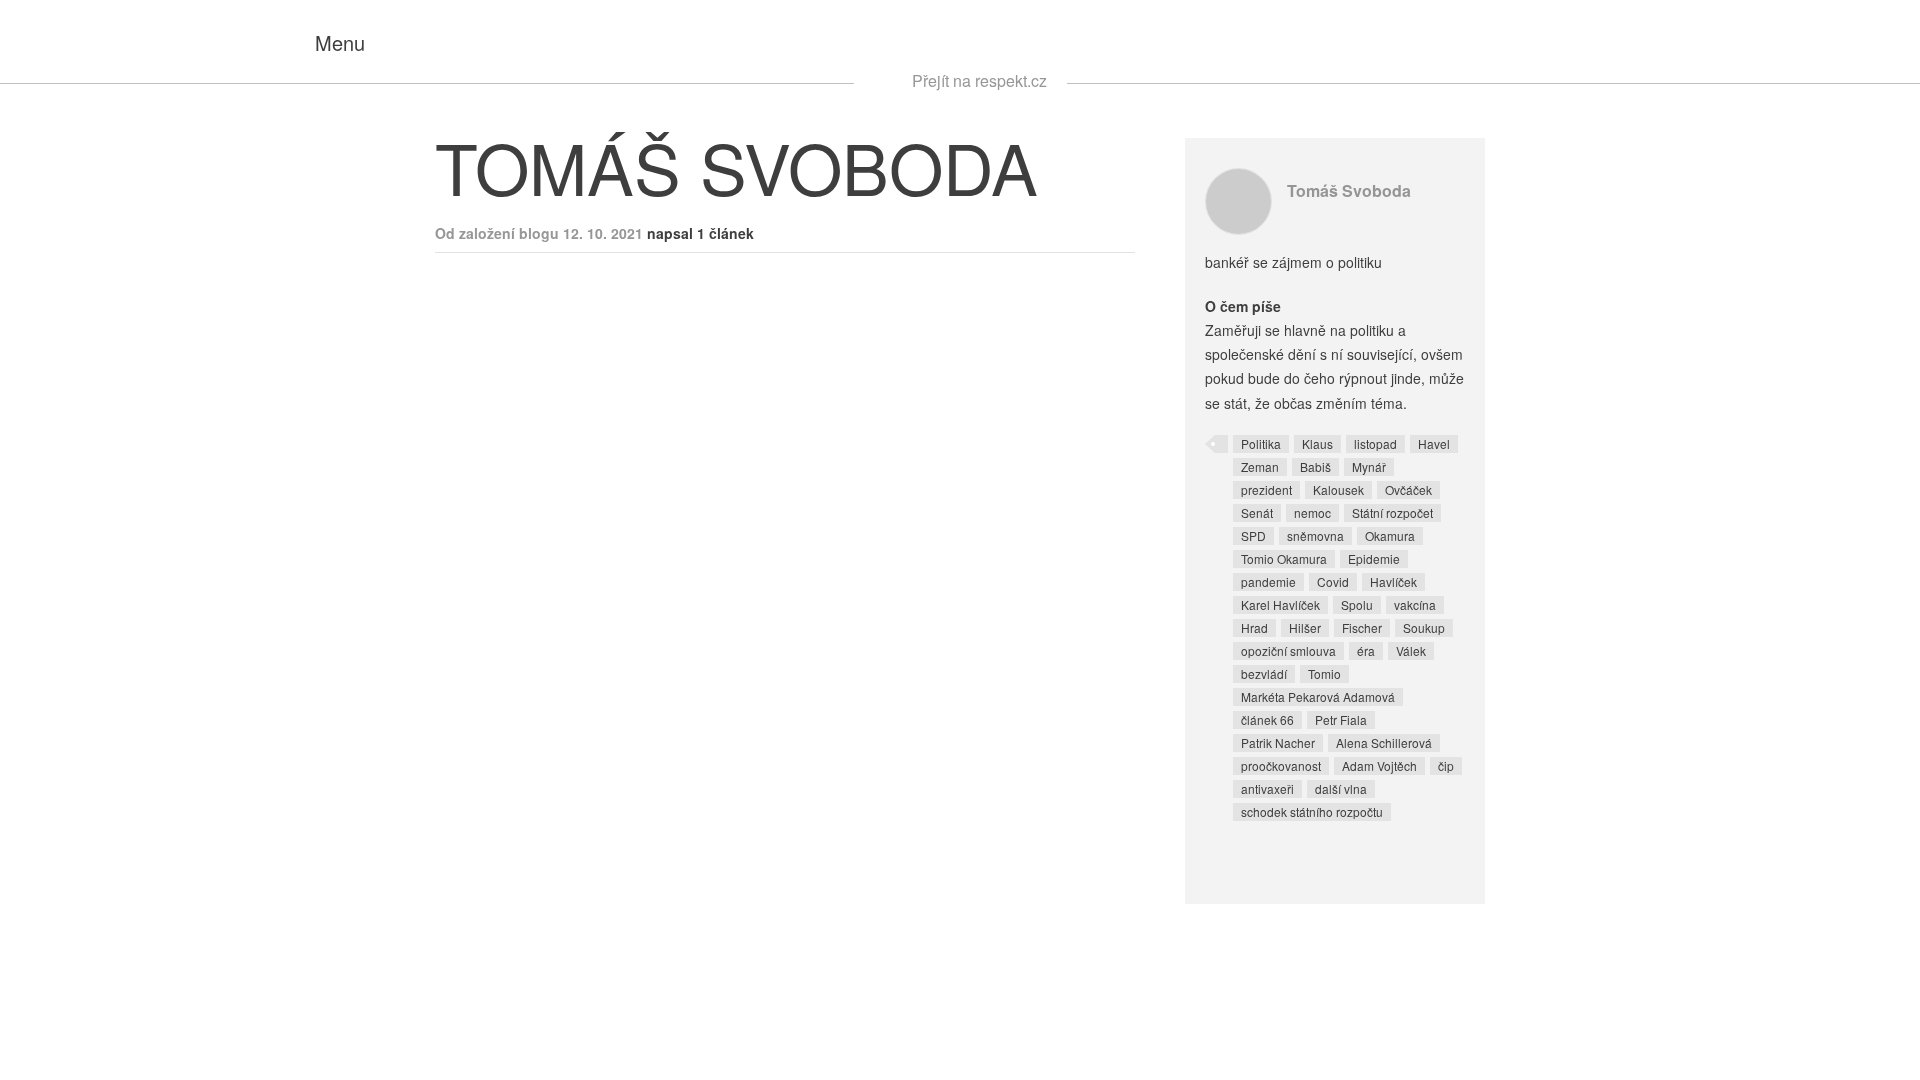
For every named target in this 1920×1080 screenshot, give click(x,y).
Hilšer (1305, 627)
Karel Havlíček (1280, 604)
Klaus (1317, 443)
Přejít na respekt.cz (979, 80)
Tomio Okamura (1284, 558)
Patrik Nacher (1278, 742)
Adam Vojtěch (1379, 765)
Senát (1257, 512)
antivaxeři (1267, 788)
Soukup (1424, 627)
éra (1366, 650)
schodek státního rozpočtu (1312, 811)
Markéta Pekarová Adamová (1318, 696)
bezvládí (1264, 673)
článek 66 (1267, 719)
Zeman (1260, 466)
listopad (1375, 443)
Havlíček (1393, 581)
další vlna (1341, 788)
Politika (1261, 443)
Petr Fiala (1341, 719)
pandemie (1268, 581)
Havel (1434, 443)
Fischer (1362, 627)
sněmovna (1315, 535)
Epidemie (1374, 558)
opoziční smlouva (1288, 650)
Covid (1333, 581)
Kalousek (1338, 489)
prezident (1266, 489)
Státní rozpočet (1392, 512)
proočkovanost (1281, 765)
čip (1446, 765)
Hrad (1254, 627)
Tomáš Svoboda (1349, 190)
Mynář (1369, 466)
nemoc (1312, 512)
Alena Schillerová (1384, 742)
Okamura (1390, 535)
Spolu (1357, 604)
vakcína (1415, 604)
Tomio (1324, 673)
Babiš (1315, 466)
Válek (1411, 650)
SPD (1253, 535)
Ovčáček (1408, 489)
